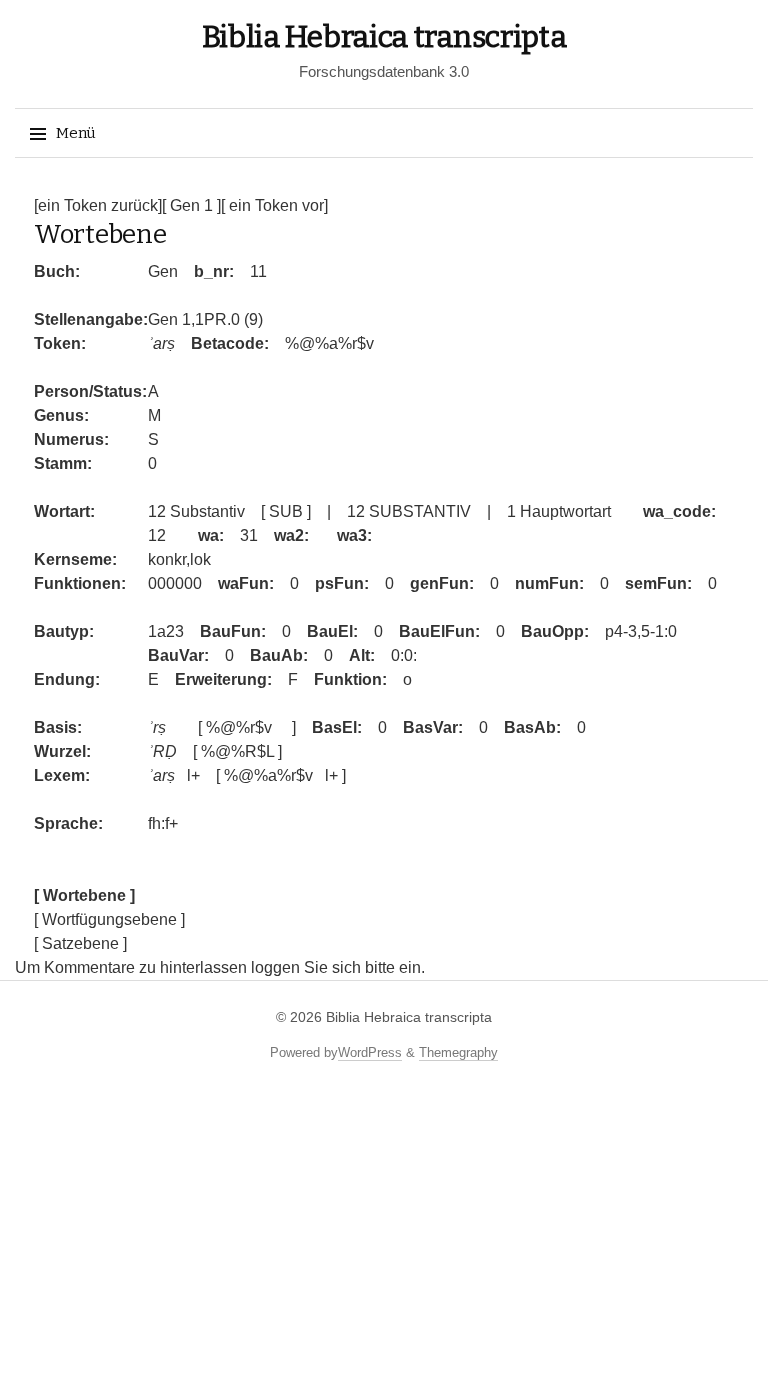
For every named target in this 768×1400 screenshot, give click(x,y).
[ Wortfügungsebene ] (109, 919)
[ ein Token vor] (274, 205)
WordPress (370, 1052)
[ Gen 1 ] (191, 205)
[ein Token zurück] (98, 205)
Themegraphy (458, 1052)
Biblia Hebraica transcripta (384, 37)
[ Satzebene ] (80, 943)
